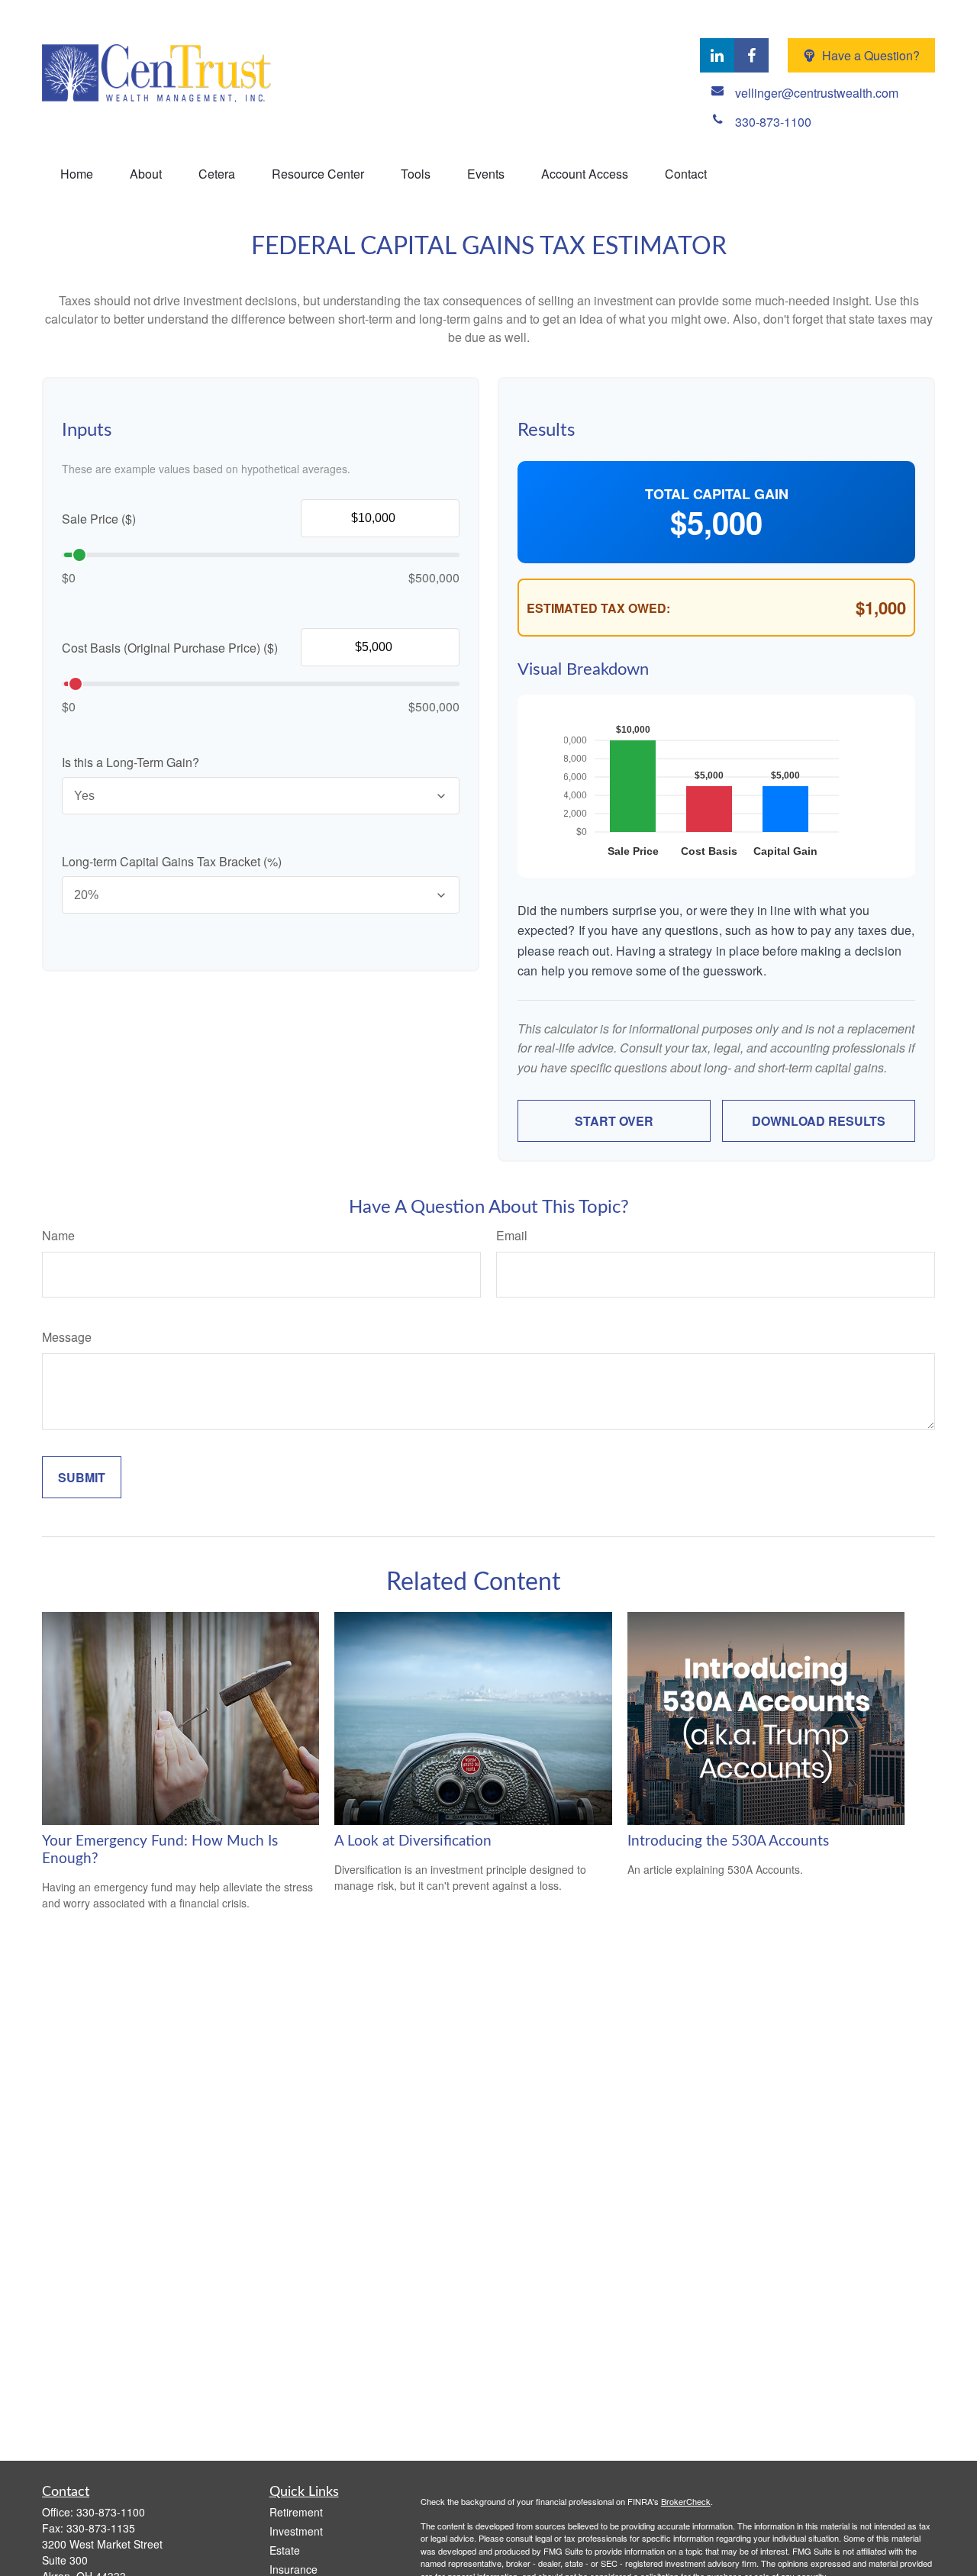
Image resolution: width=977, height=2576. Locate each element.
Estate (285, 2550)
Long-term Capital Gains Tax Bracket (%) (172, 861)
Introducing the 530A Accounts (728, 1841)
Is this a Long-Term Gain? (131, 762)
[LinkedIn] (717, 55)
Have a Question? (871, 55)
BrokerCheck (686, 2501)
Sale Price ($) (99, 519)
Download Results (819, 1121)
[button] (77, 174)
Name (58, 1235)
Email (512, 1235)
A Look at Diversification (413, 1841)
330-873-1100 (111, 2512)
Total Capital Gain (717, 494)
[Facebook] (751, 55)
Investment (296, 2531)
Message (67, 1337)
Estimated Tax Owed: (598, 608)
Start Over (614, 1121)
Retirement (296, 2512)
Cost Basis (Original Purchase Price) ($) (170, 648)
